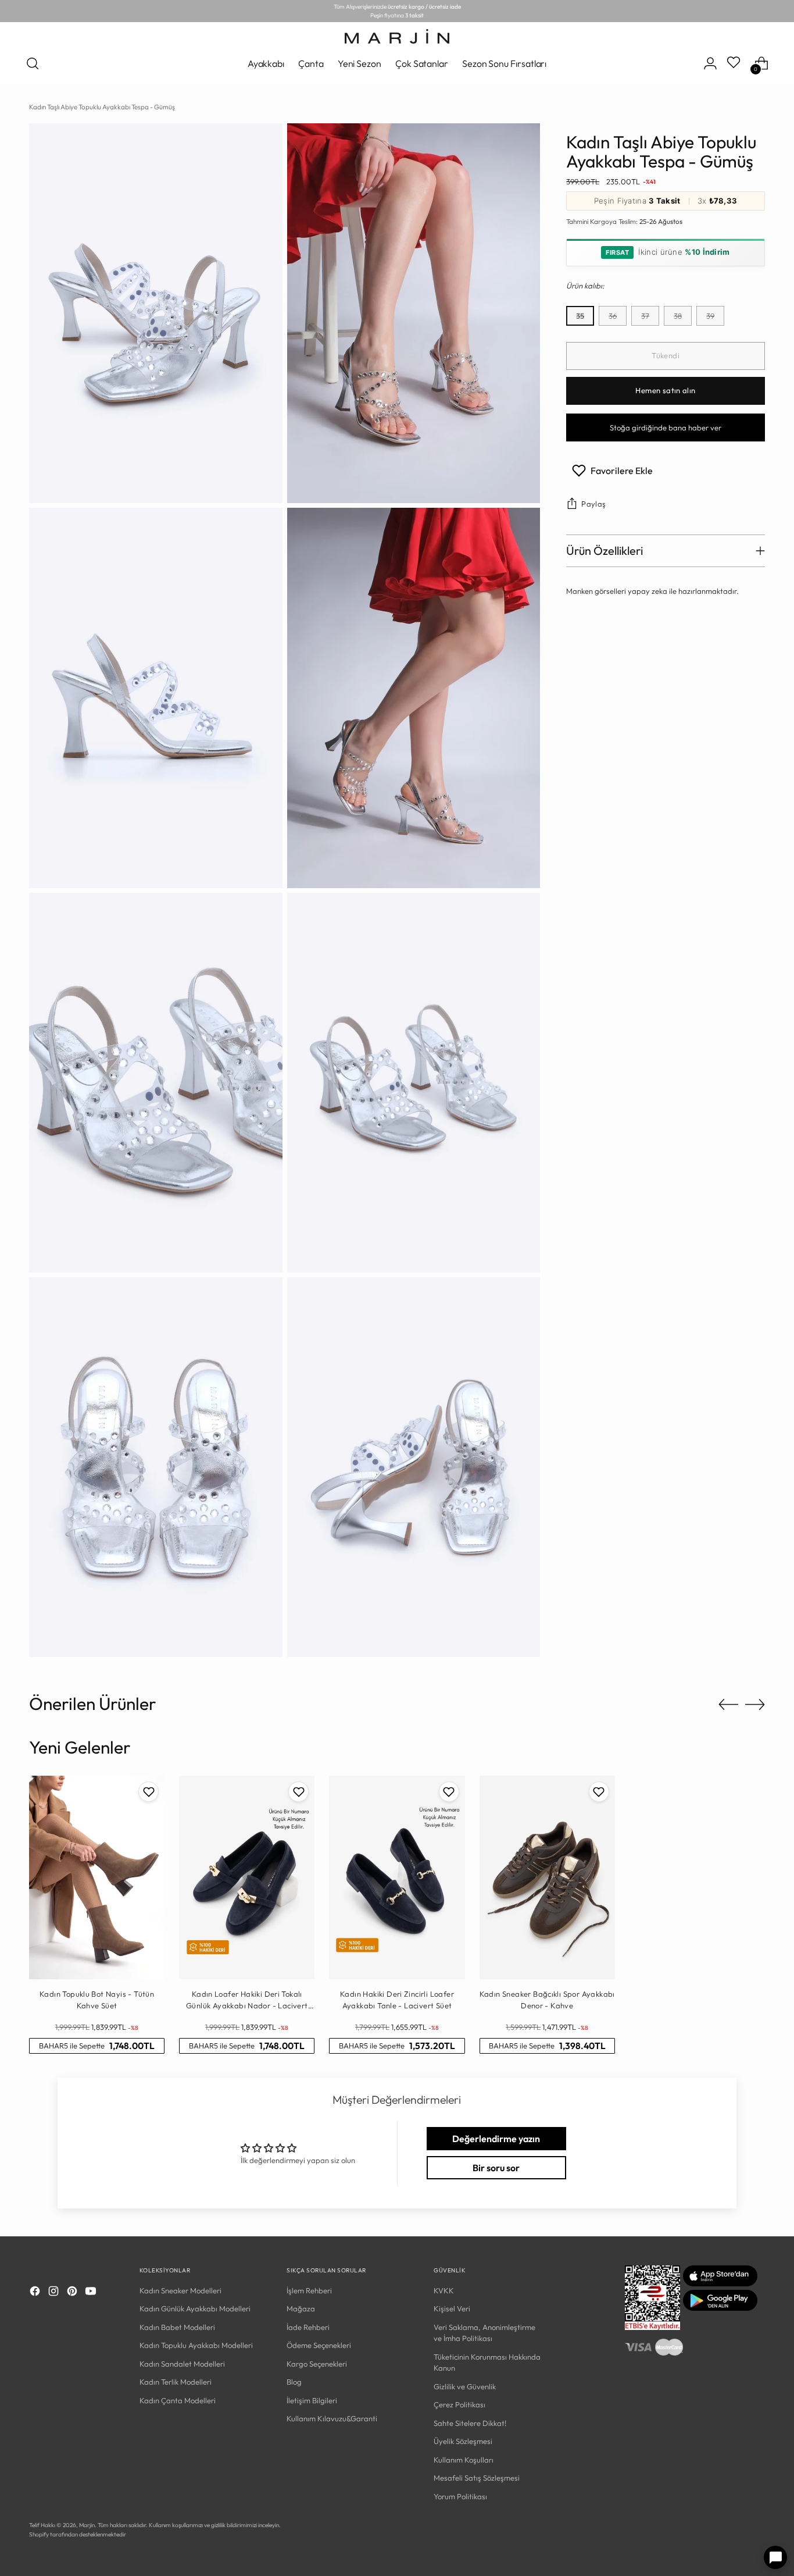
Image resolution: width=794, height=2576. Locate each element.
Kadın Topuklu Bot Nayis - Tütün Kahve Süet (97, 2000)
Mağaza (301, 2308)
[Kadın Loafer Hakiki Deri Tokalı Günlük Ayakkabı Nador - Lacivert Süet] (247, 1877)
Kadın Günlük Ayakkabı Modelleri (195, 2308)
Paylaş (593, 504)
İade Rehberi (308, 2327)
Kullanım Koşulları (464, 2460)
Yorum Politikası (460, 2496)
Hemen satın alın (665, 391)
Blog (294, 2382)
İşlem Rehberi (309, 2290)
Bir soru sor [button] (496, 2168)
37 (645, 316)
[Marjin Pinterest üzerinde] (73, 2293)
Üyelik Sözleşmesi (463, 2441)
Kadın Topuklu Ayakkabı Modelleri (196, 2345)
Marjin (87, 2525)
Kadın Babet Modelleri (177, 2327)
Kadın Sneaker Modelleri (180, 2290)
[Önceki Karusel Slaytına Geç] (728, 1705)
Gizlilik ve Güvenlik (465, 2386)
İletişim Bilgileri (312, 2400)
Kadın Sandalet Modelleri (182, 2364)
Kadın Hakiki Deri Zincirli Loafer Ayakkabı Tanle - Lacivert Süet (397, 2000)
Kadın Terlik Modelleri (176, 2382)
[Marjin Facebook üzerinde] (36, 2293)
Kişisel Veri (452, 2308)
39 (710, 316)
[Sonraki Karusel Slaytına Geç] (755, 1704)
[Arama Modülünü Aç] (33, 63)
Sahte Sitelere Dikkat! (470, 2423)
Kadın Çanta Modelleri (178, 2400)
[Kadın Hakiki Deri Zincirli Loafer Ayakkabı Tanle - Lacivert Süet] (397, 1877)
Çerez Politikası (459, 2404)
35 (580, 316)
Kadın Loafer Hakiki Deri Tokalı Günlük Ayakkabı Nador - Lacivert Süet (247, 2000)
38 (678, 316)
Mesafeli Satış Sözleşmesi (477, 2478)
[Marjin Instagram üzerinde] (55, 2293)
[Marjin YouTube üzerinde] (92, 2293)
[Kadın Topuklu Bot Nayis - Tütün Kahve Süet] (97, 1877)
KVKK (444, 2290)
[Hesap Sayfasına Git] (710, 63)
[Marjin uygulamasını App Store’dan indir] (720, 2283)
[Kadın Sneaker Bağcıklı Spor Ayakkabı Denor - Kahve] (547, 1877)
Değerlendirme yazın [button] (496, 2139)
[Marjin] (397, 36)
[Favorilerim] (735, 63)
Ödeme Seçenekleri (319, 2345)
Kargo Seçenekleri (317, 2364)
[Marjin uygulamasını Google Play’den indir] (720, 2308)
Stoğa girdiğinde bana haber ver (666, 427)
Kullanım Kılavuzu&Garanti (332, 2418)
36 (613, 316)
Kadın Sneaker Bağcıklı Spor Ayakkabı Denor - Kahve (547, 2000)
